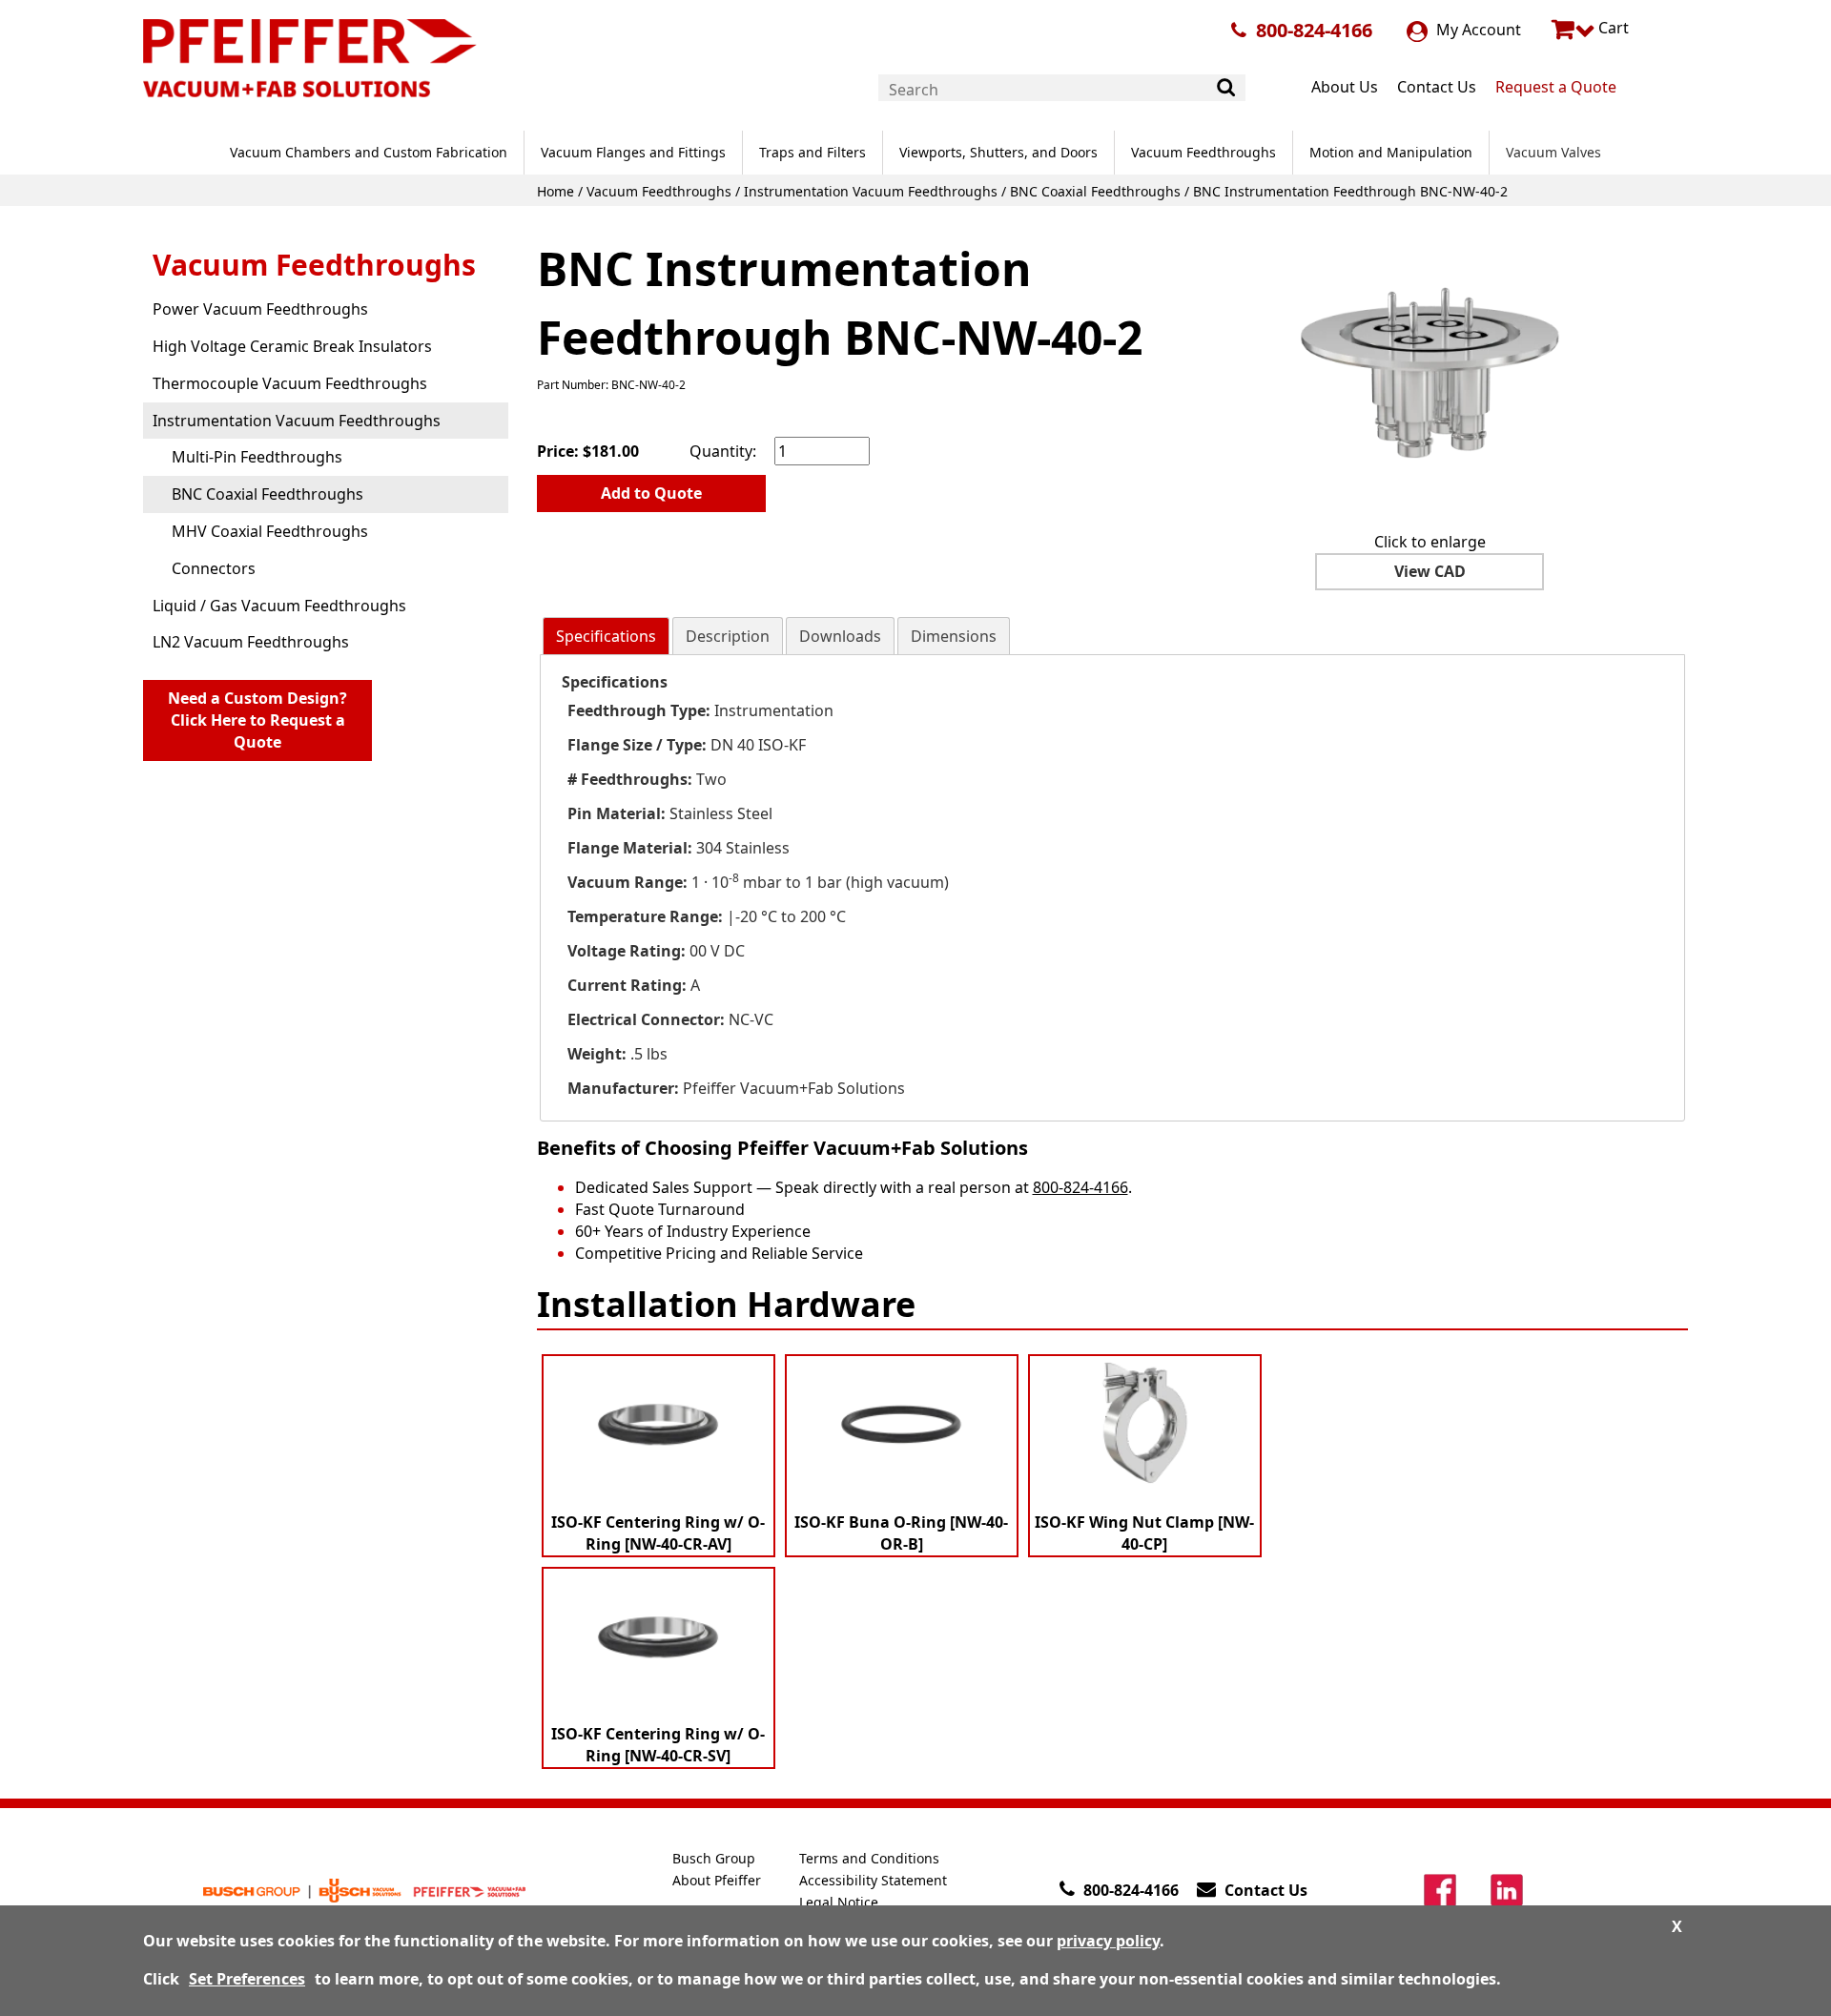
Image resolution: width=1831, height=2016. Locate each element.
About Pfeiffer (717, 1880)
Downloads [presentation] (840, 636)
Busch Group (714, 1858)
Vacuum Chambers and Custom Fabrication (369, 152)
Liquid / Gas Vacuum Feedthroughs (279, 606)
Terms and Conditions (869, 1858)
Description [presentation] (728, 636)
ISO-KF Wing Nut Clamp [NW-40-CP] (1144, 1533)
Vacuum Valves (1553, 152)
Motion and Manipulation (1391, 152)
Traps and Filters (813, 152)
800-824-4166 (1314, 30)
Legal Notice (839, 1902)
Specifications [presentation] (606, 636)
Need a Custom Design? (257, 720)
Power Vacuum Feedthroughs (260, 309)
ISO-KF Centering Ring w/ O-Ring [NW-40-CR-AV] (658, 1533)
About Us (1345, 87)
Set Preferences (247, 1979)
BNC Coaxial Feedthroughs (1095, 191)
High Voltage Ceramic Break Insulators (292, 346)
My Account (1477, 30)
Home (555, 191)
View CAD (1430, 571)
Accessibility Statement (873, 1880)
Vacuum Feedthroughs (1204, 152)
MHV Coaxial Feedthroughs (270, 531)
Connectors (214, 568)
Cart (1612, 28)
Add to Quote (651, 493)
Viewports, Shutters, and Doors (998, 152)
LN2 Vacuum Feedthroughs (251, 642)
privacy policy (1108, 1941)
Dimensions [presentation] (954, 636)
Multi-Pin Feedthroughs (257, 457)
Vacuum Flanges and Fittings (633, 152)
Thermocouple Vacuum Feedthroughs (290, 383)
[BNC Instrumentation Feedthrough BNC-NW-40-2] (1430, 373)
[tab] (606, 637)
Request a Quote (1556, 87)
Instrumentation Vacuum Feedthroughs (871, 191)
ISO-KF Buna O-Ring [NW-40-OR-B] (901, 1533)
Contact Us (1437, 87)
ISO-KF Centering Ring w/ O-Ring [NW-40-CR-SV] (658, 1745)
